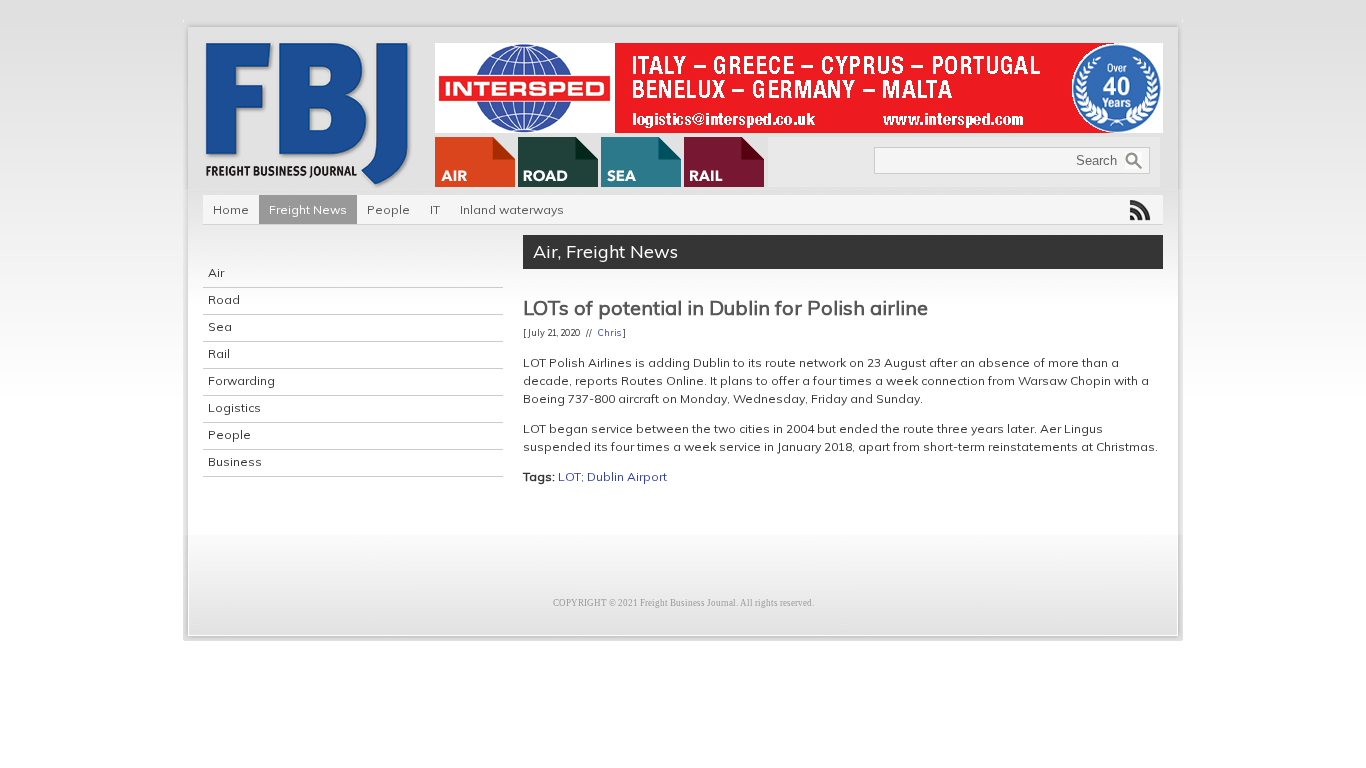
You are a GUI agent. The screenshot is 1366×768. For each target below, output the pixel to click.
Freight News (308, 209)
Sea (220, 326)
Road (224, 299)
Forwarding (241, 380)
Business (235, 461)
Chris (609, 332)
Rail (219, 353)
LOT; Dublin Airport (612, 476)
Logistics (234, 407)
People (388, 209)
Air (216, 272)
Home (231, 209)
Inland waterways (512, 209)
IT (435, 209)
